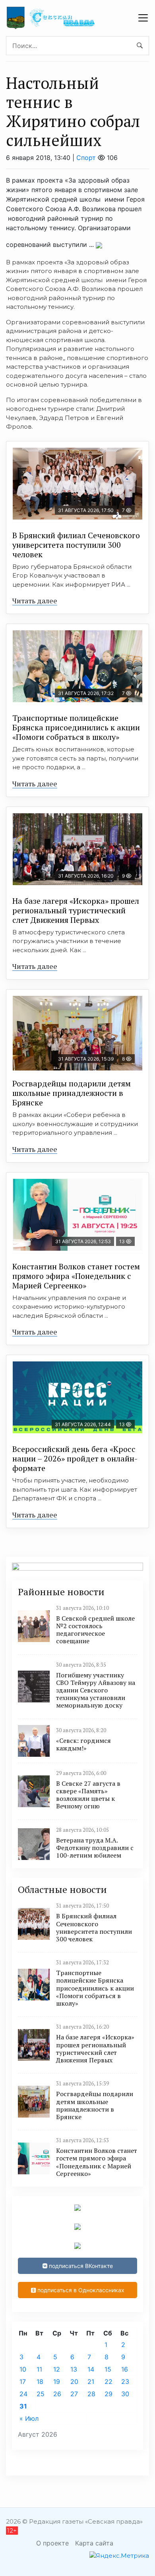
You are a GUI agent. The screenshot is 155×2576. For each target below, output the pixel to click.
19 (57, 2382)
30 (125, 2394)
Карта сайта (94, 2543)
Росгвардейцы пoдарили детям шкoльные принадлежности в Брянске (72, 1093)
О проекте (52, 2543)
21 (91, 2382)
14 (91, 2369)
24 (23, 2394)
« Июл (29, 2418)
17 (23, 2382)
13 (74, 2369)
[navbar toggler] (143, 18)
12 (57, 2369)
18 (40, 2382)
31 (23, 2406)
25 (41, 2394)
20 (74, 2382)
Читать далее (35, 601)
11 (39, 2369)
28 (91, 2394)
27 (74, 2394)
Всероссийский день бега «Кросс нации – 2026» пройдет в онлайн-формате (75, 1458)
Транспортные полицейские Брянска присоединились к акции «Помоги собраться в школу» (76, 727)
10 (23, 2369)
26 (57, 2394)
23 (125, 2382)
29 (108, 2394)
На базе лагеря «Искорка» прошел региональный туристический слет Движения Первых (76, 910)
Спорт (86, 158)
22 (108, 2382)
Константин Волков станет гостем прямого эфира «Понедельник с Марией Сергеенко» (76, 1276)
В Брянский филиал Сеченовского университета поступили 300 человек (76, 545)
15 (108, 2369)
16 (125, 2369)
